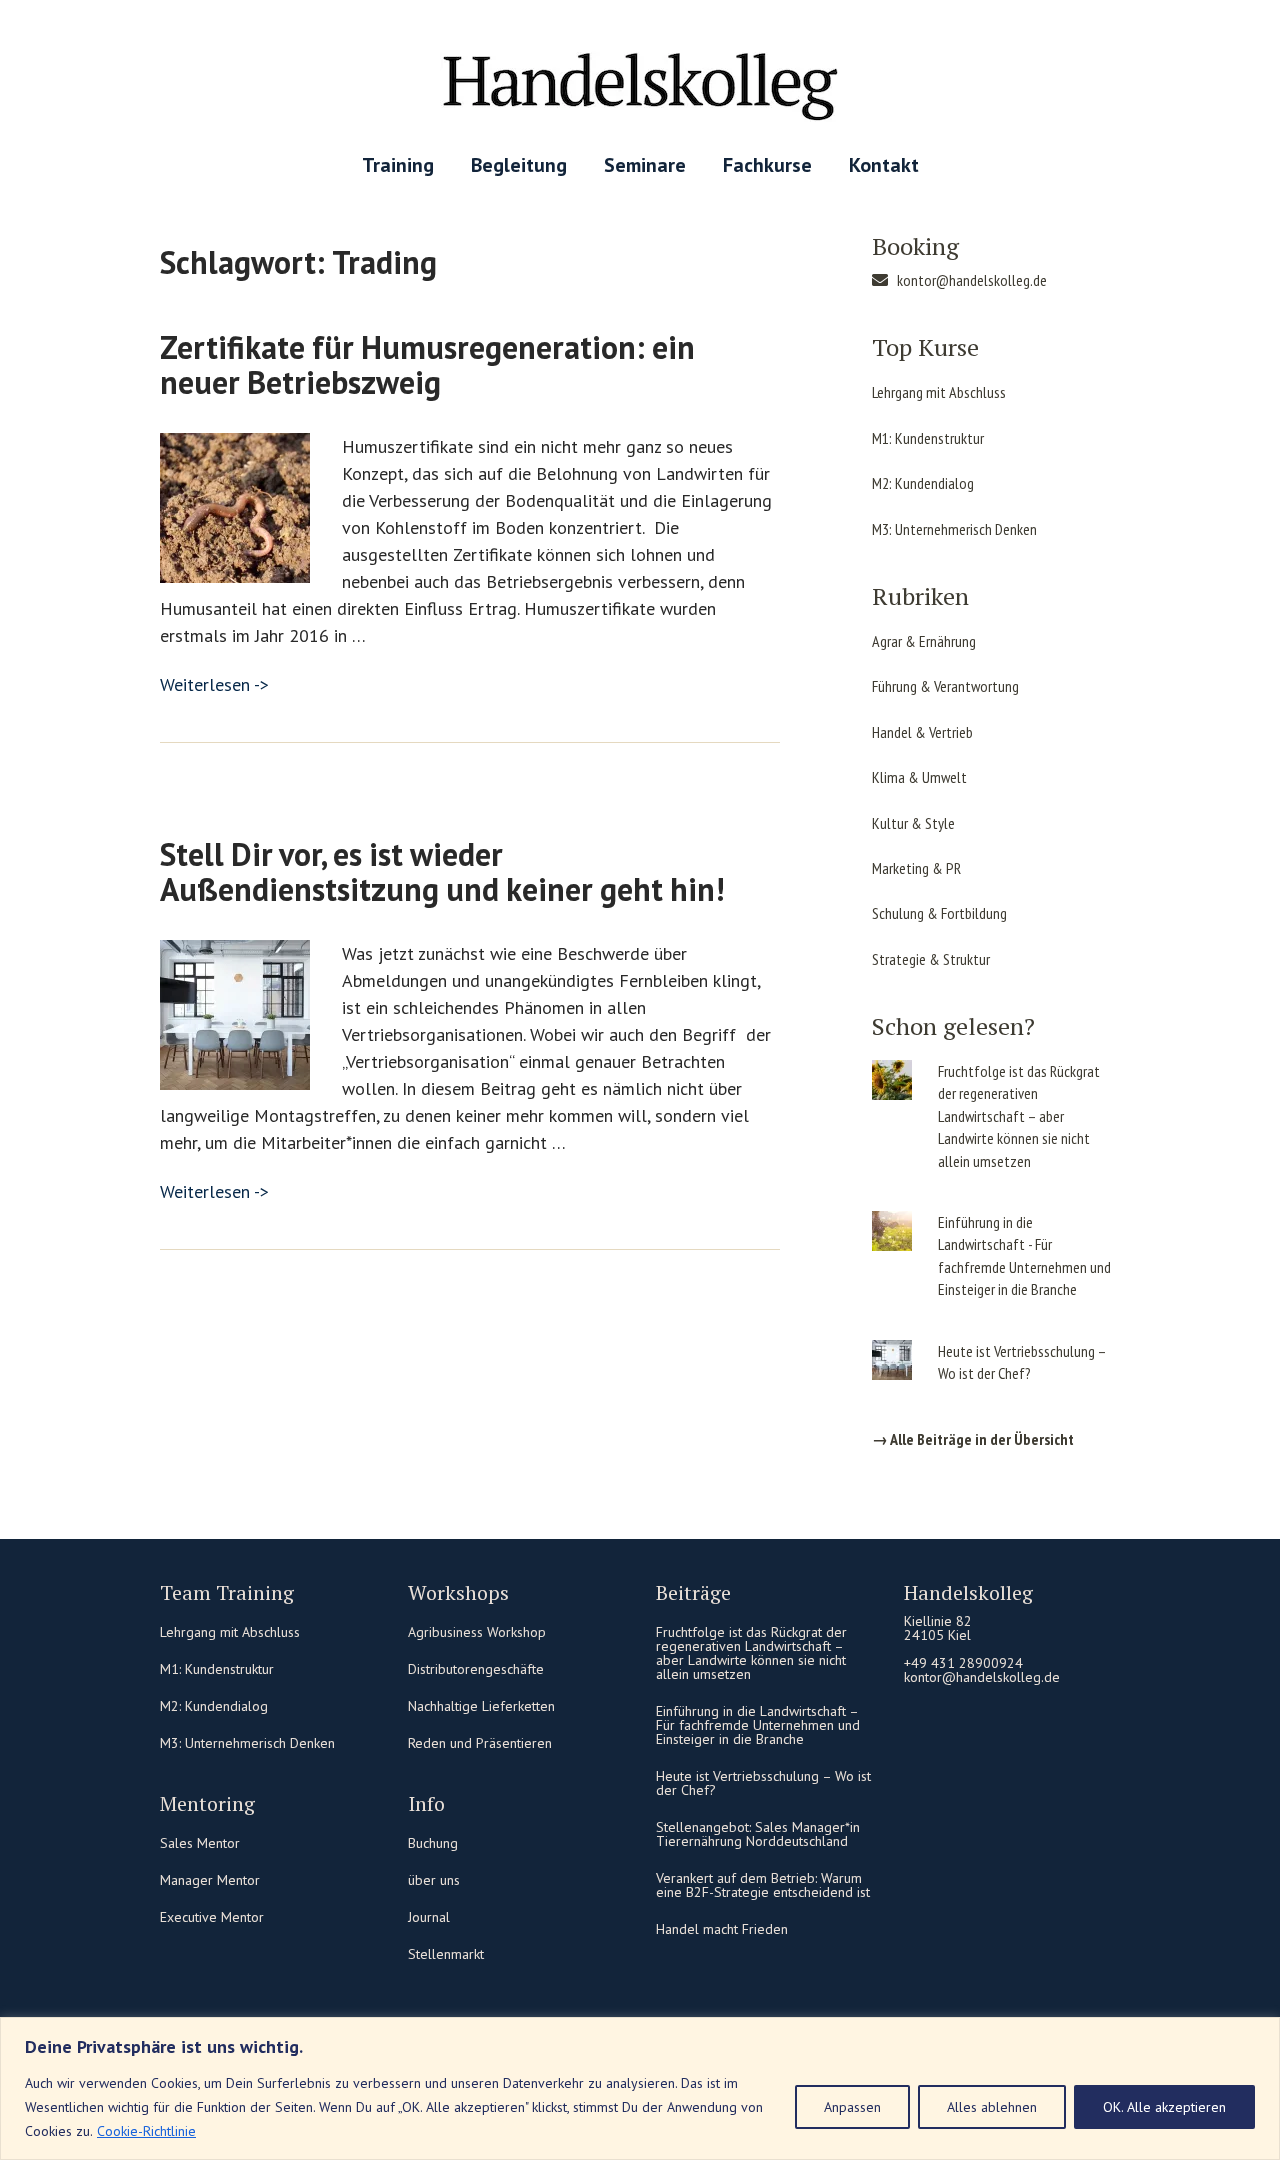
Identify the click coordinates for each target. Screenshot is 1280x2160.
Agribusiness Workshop (477, 1632)
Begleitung (519, 165)
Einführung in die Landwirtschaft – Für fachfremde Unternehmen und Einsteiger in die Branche (758, 1725)
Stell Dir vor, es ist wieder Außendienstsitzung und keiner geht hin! (442, 871)
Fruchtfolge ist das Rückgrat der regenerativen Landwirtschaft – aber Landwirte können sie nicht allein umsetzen (1019, 1116)
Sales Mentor (200, 1843)
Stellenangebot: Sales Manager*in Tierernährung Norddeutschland (758, 1834)
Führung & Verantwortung (945, 686)
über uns (434, 1880)
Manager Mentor (210, 1880)
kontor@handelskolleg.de (972, 280)
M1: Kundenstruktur (928, 438)
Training (398, 165)
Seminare (645, 165)
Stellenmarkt (446, 1954)
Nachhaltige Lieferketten (481, 1706)
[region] (640, 2088)
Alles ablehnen (992, 2107)
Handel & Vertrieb (922, 732)
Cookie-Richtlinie (146, 2131)
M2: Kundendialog (923, 483)
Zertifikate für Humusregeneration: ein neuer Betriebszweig (427, 364)
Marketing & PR (916, 868)
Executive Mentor (212, 1917)
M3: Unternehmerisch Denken (954, 529)
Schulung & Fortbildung (939, 913)
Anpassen (852, 2107)
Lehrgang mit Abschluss (939, 392)
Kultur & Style (913, 823)
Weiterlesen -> (214, 684)
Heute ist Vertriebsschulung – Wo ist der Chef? (763, 1783)
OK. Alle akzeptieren (1164, 2107)
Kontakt (884, 165)
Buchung (433, 1843)
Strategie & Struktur (931, 959)
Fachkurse (767, 165)
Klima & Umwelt (919, 777)
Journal (429, 1917)
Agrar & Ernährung (924, 641)
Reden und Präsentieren (480, 1743)
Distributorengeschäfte (476, 1669)
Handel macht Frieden (722, 1929)
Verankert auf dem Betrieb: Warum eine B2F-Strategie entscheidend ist (763, 1885)
